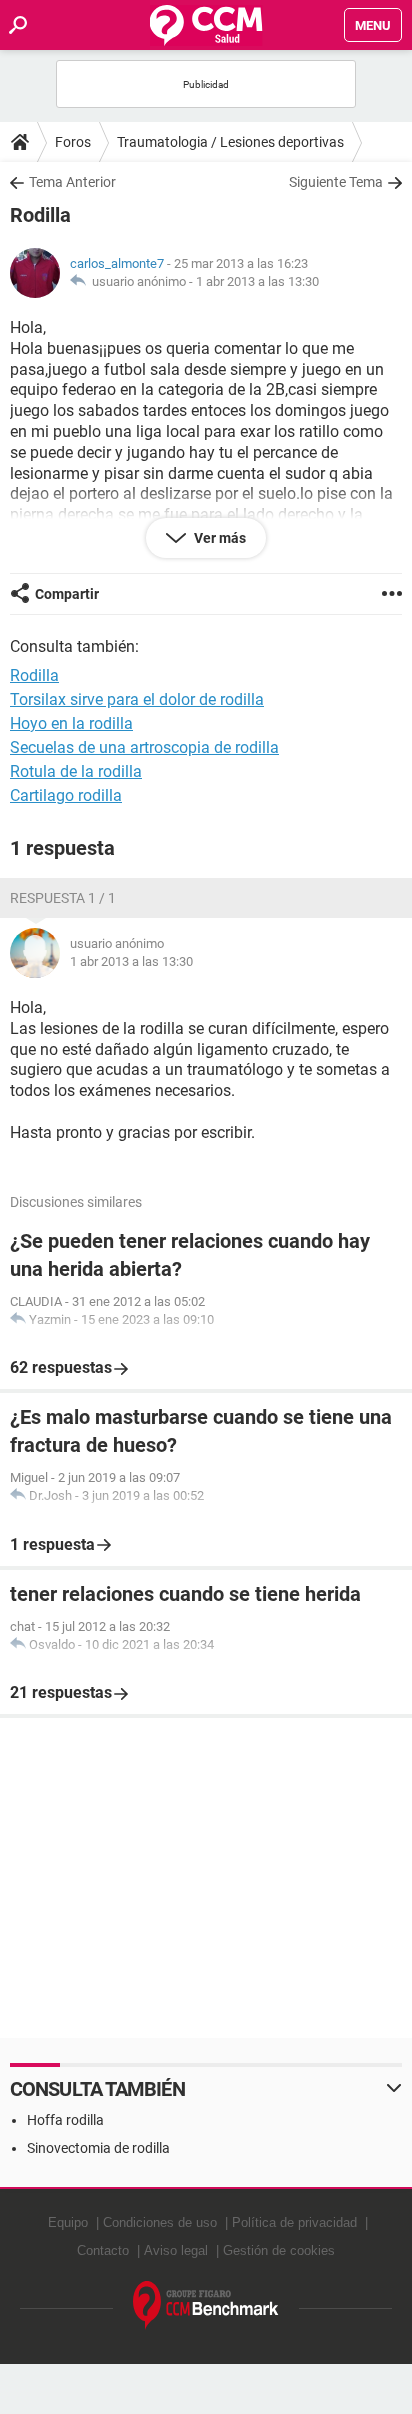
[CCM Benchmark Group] (206, 2305)
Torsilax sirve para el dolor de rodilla (137, 699)
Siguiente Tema (336, 182)
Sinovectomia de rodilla (98, 2148)
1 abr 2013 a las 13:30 (257, 281)
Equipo (68, 2222)
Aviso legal (176, 2250)
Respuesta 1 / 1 (63, 898)
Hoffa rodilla (65, 2120)
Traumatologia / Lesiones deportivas (230, 142)
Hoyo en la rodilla (71, 723)
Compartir (67, 594)
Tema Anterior (72, 182)
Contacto (103, 2250)
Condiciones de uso (160, 2222)
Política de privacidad (294, 2222)
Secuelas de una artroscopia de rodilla (144, 747)
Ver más (218, 538)
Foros (73, 142)
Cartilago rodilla (66, 795)
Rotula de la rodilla (76, 771)
